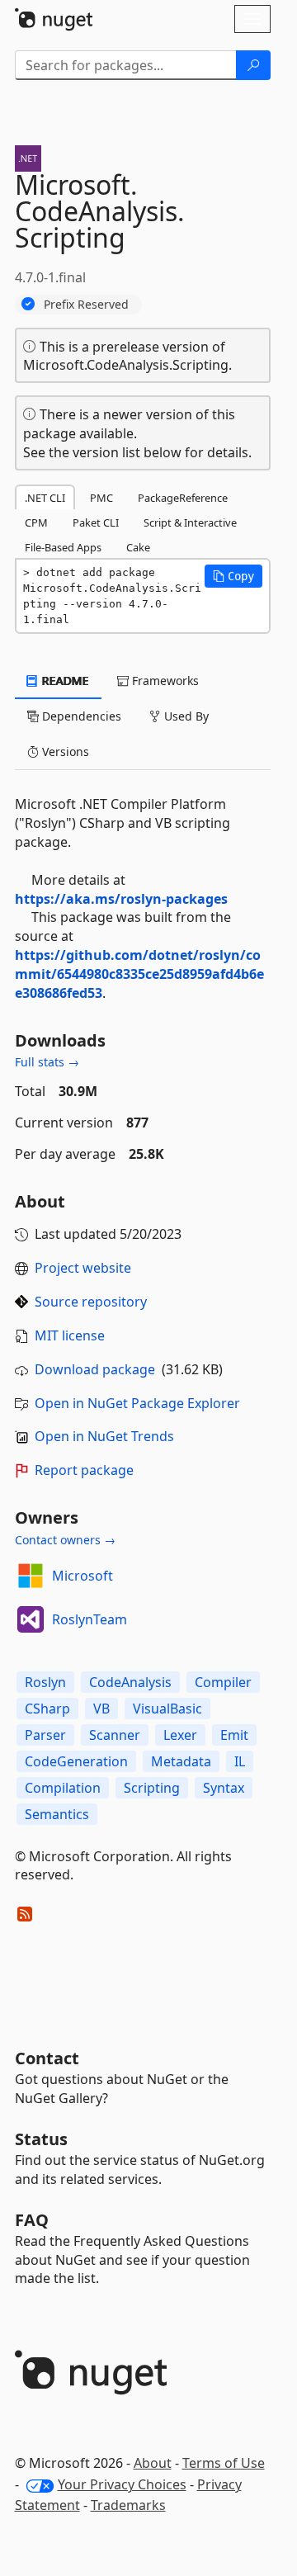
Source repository (91, 1302)
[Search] (253, 65)
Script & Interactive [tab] (190, 522)
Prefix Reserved (86, 304)
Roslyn (45, 1682)
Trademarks (128, 2505)
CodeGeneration (76, 1761)
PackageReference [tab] (183, 498)
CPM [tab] (36, 522)
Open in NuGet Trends (104, 1436)
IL (240, 1761)
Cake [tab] (138, 547)
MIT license (70, 1335)
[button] (233, 576)
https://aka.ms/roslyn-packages (121, 899)
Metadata (181, 1761)
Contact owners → (65, 1540)
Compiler (223, 1682)
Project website (83, 1268)
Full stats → (47, 1062)
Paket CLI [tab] (96, 522)
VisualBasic (167, 1709)
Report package (84, 1470)
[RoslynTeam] (31, 1619)
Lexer (180, 1735)
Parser (45, 1735)
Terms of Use (224, 2463)
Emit (234, 1735)
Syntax (224, 1788)
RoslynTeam (90, 1619)
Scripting (152, 1788)
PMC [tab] (101, 498)
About (153, 2463)
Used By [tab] (185, 716)
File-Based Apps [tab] (63, 547)
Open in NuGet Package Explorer (137, 1403)
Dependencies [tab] (80, 716)
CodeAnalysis (130, 1682)
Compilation (63, 1788)
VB (101, 1709)
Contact (47, 2058)
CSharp (47, 1709)
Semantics (57, 1814)
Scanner (115, 1735)
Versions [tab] (64, 752)
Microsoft (82, 1576)
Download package (95, 1369)
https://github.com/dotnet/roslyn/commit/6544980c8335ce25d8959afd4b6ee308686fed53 (139, 974)
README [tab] (64, 681)
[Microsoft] (31, 1576)
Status (41, 2139)
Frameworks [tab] (164, 681)
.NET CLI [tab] (45, 498)
